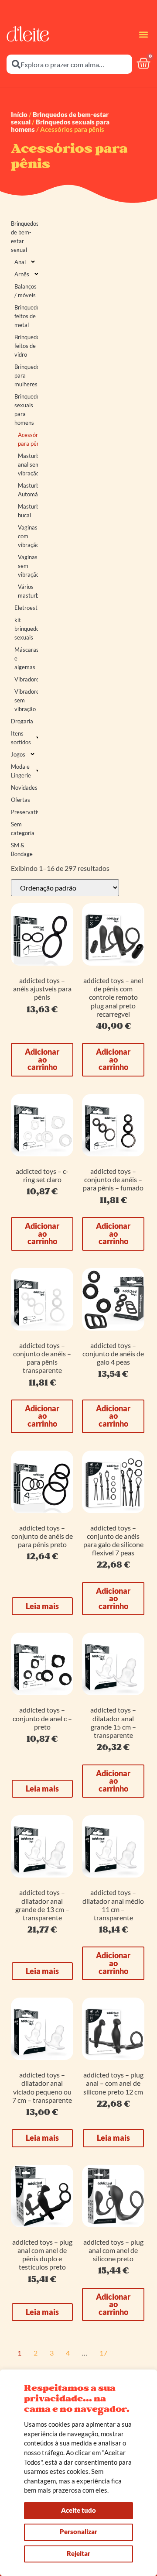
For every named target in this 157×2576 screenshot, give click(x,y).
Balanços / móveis (26, 291)
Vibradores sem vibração (26, 700)
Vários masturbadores (28, 591)
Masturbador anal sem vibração (28, 464)
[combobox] (69, 64)
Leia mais (42, 1606)
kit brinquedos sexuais (26, 629)
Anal (20, 262)
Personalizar (78, 2531)
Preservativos (24, 812)
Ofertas (20, 800)
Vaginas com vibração (28, 536)
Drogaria (22, 721)
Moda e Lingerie (21, 771)
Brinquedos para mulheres (26, 375)
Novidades (24, 788)
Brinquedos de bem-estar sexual (24, 237)
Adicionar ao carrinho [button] (42, 1059)
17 (103, 2353)
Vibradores (26, 679)
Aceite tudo (78, 2510)
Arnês (22, 274)
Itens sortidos (21, 738)
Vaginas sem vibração (28, 566)
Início (19, 114)
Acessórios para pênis (28, 439)
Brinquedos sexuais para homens (60, 126)
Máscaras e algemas (26, 658)
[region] (78, 2473)
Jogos (18, 754)
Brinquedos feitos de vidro (26, 346)
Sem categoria (23, 829)
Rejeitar (78, 2553)
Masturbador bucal (28, 511)
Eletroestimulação (26, 608)
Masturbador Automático (28, 490)
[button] (143, 34)
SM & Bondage (22, 849)
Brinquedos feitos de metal (26, 316)
